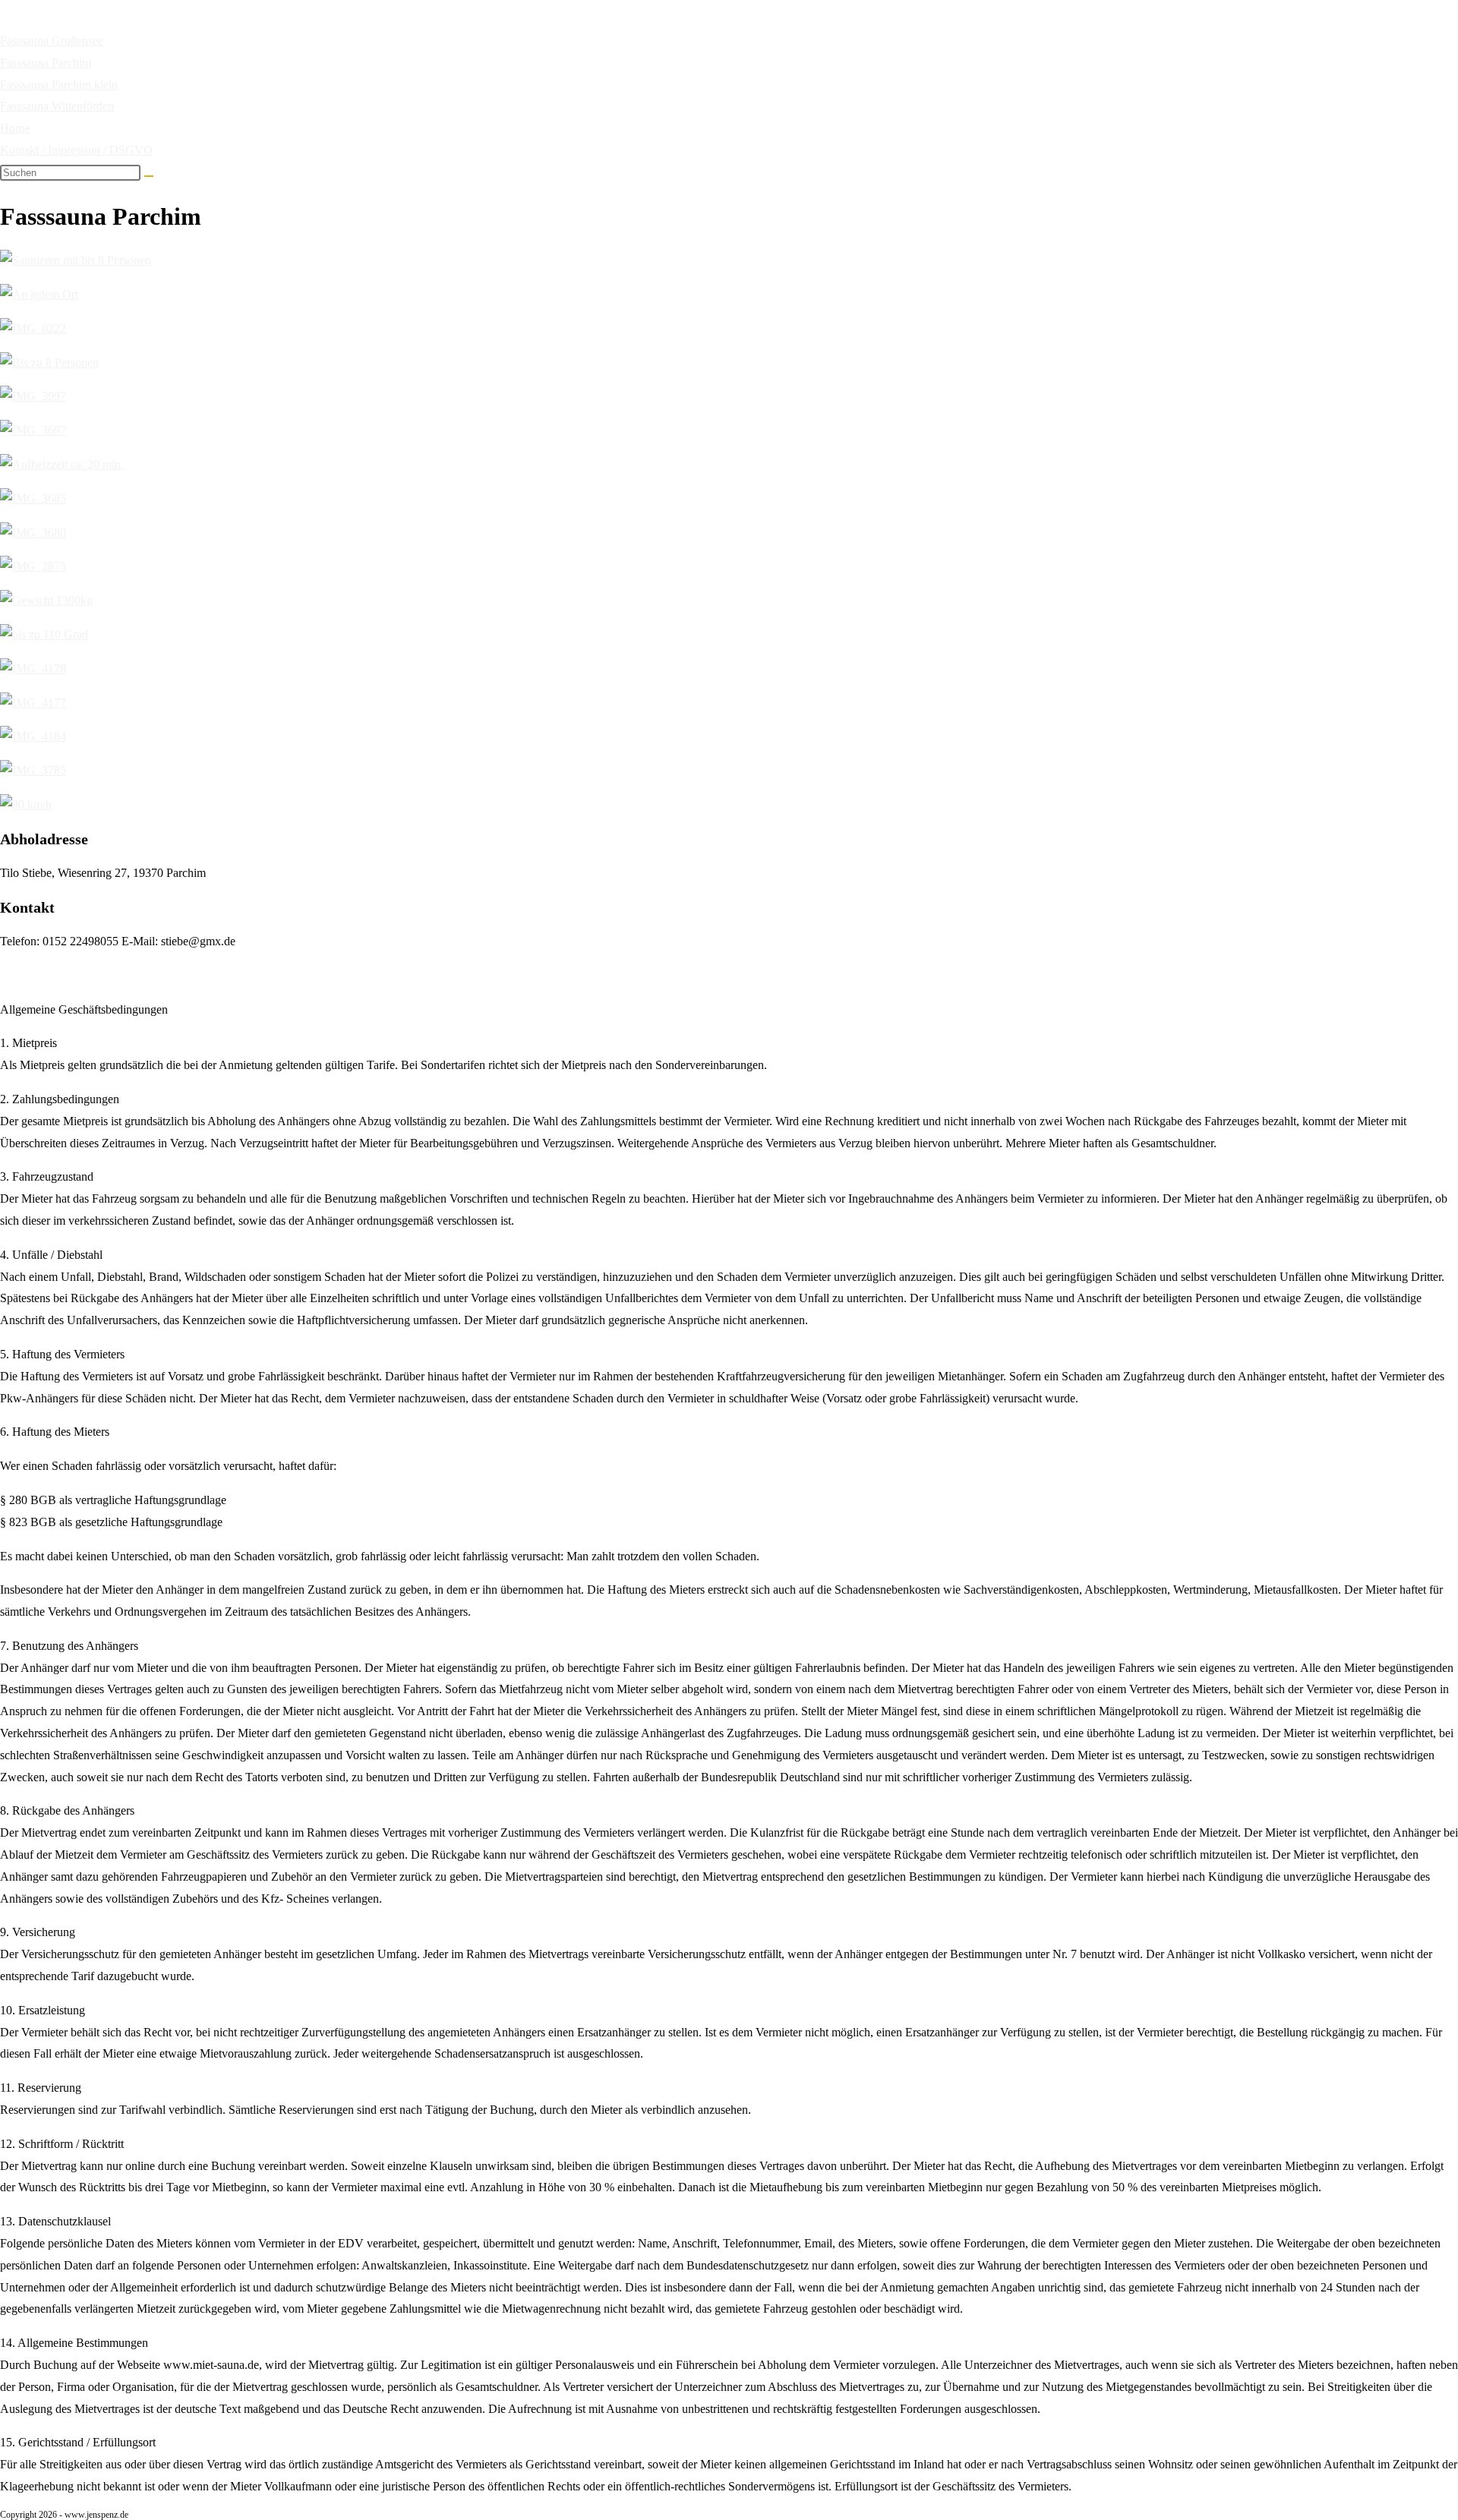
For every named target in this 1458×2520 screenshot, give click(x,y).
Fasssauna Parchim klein (59, 85)
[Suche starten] (149, 176)
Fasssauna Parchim (46, 63)
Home (15, 128)
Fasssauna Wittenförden (57, 106)
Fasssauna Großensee (52, 41)
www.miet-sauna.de (155, 30)
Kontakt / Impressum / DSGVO (76, 150)
